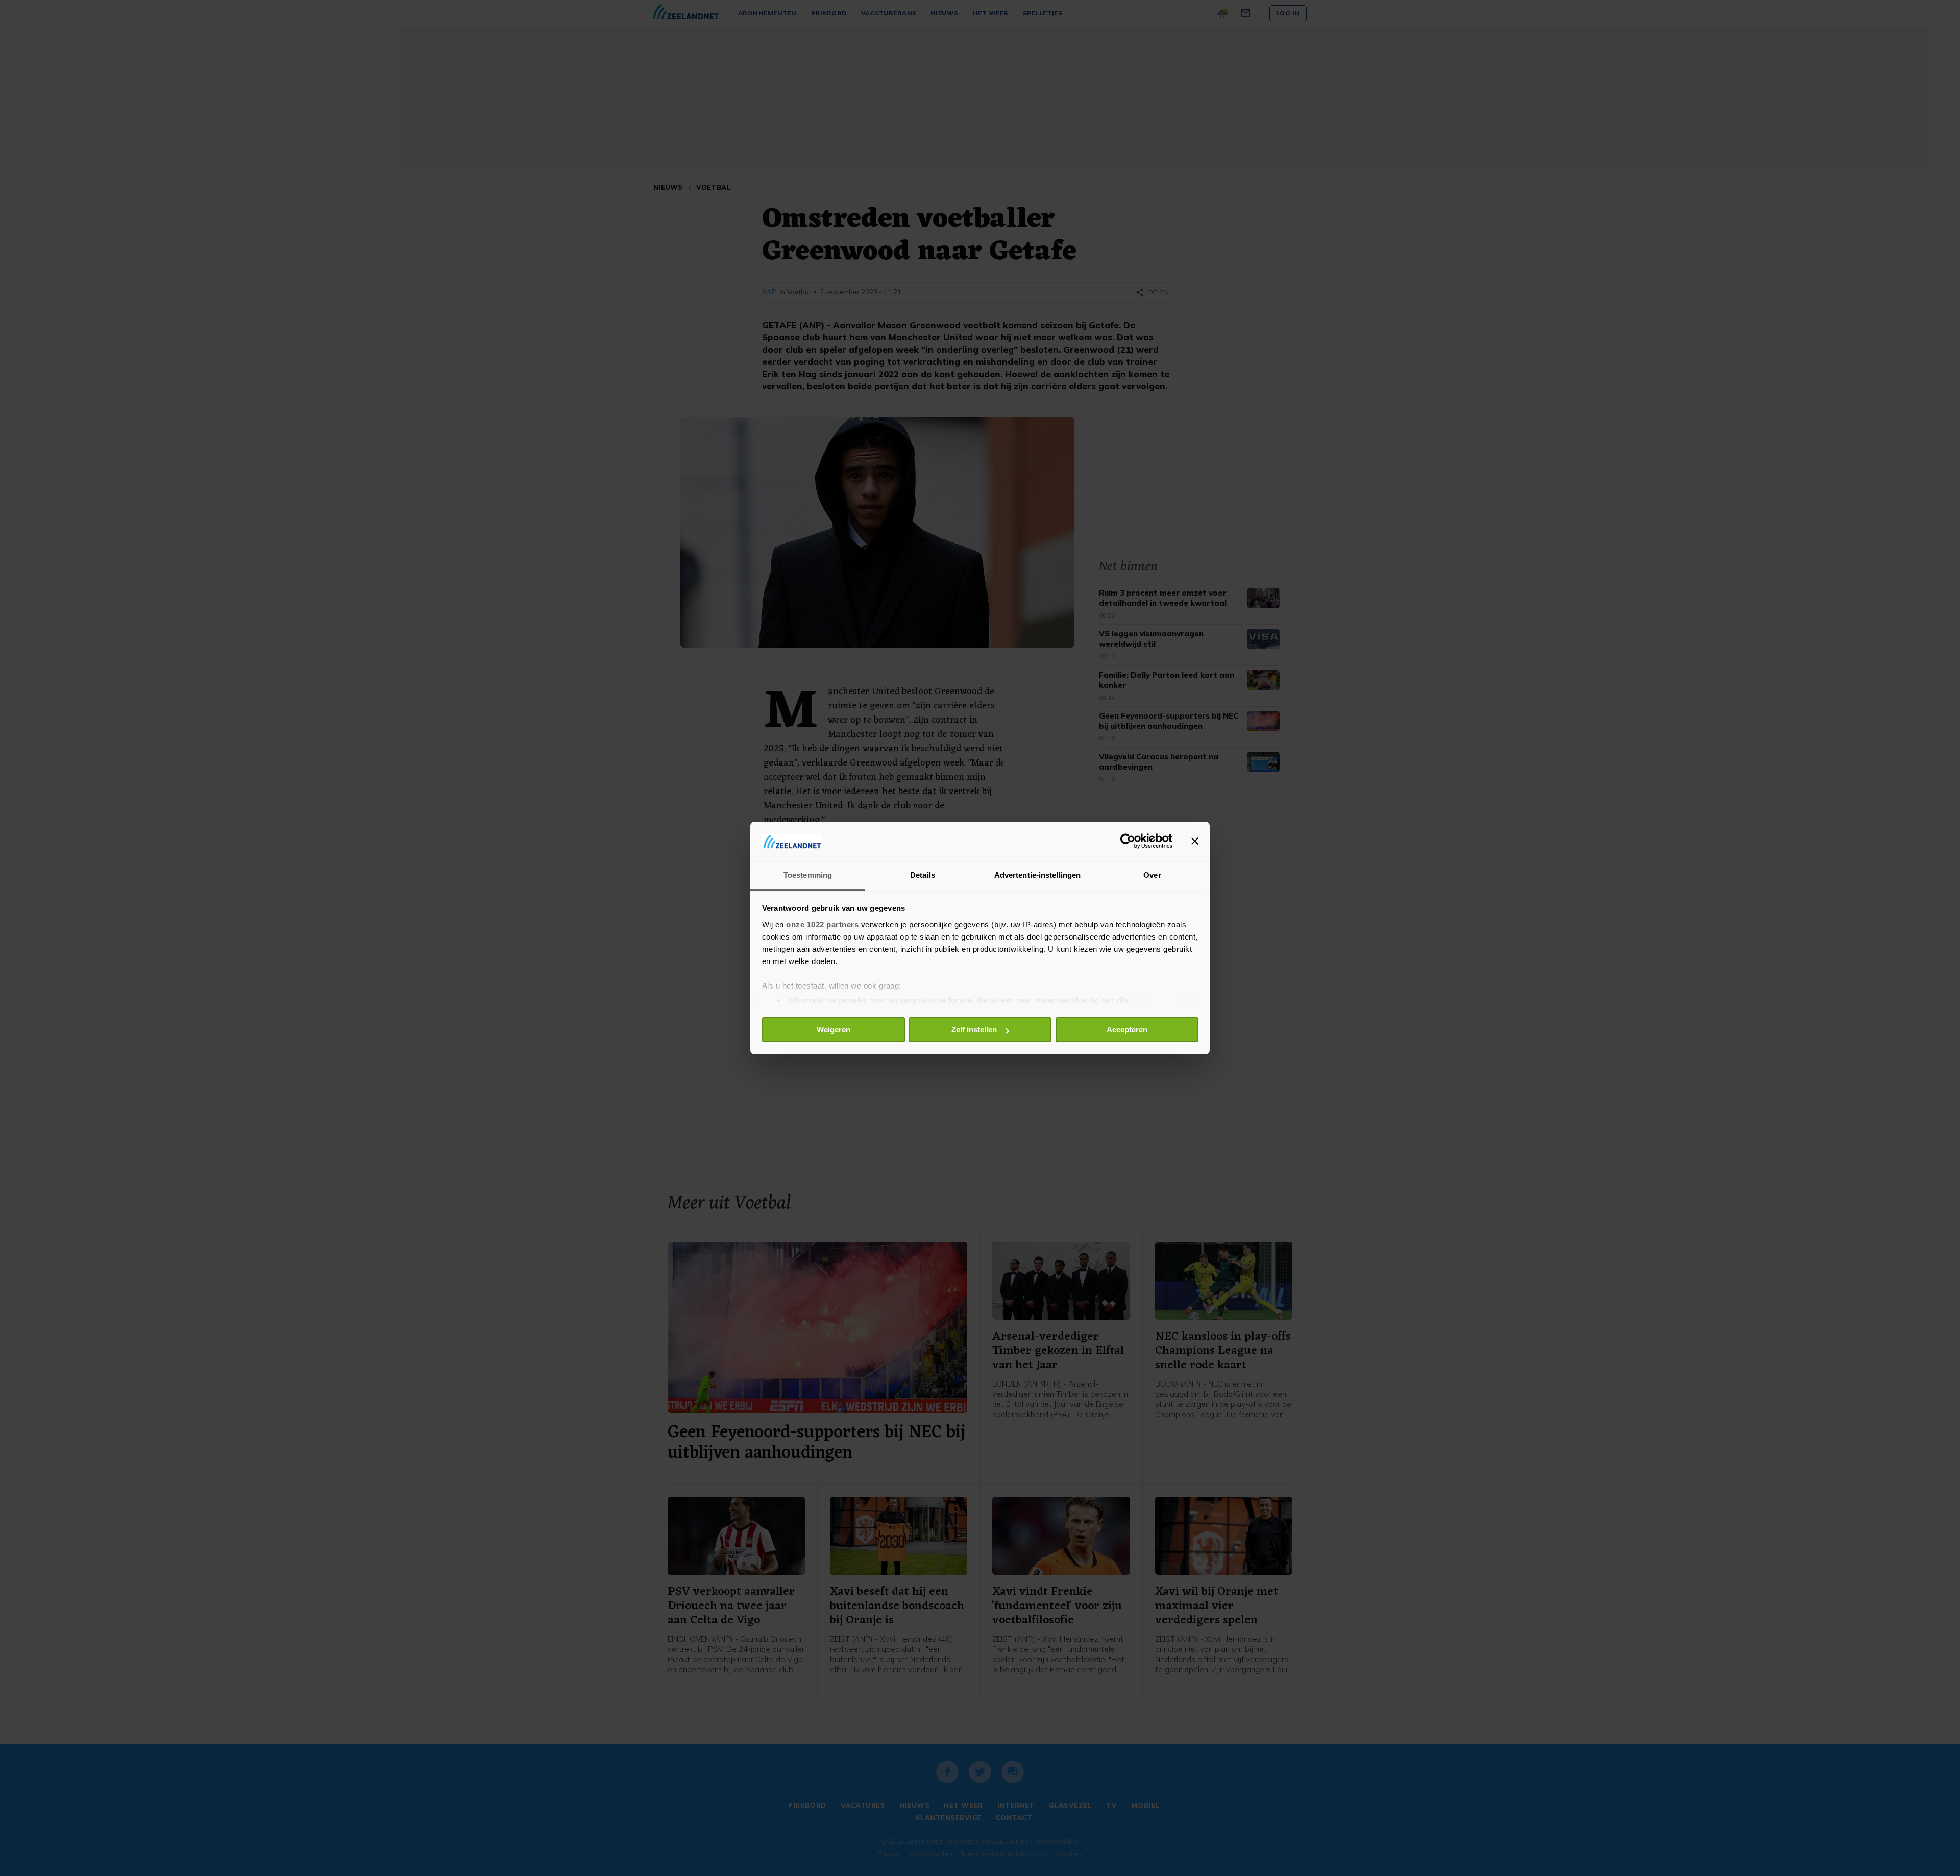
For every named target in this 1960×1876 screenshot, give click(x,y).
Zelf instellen (974, 1030)
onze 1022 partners (822, 924)
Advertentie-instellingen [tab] (1037, 875)
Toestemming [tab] (808, 875)
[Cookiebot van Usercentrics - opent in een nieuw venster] (1128, 841)
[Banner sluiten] (1195, 841)
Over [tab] (1152, 875)
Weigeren (834, 1030)
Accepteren (1127, 1030)
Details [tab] (923, 875)
